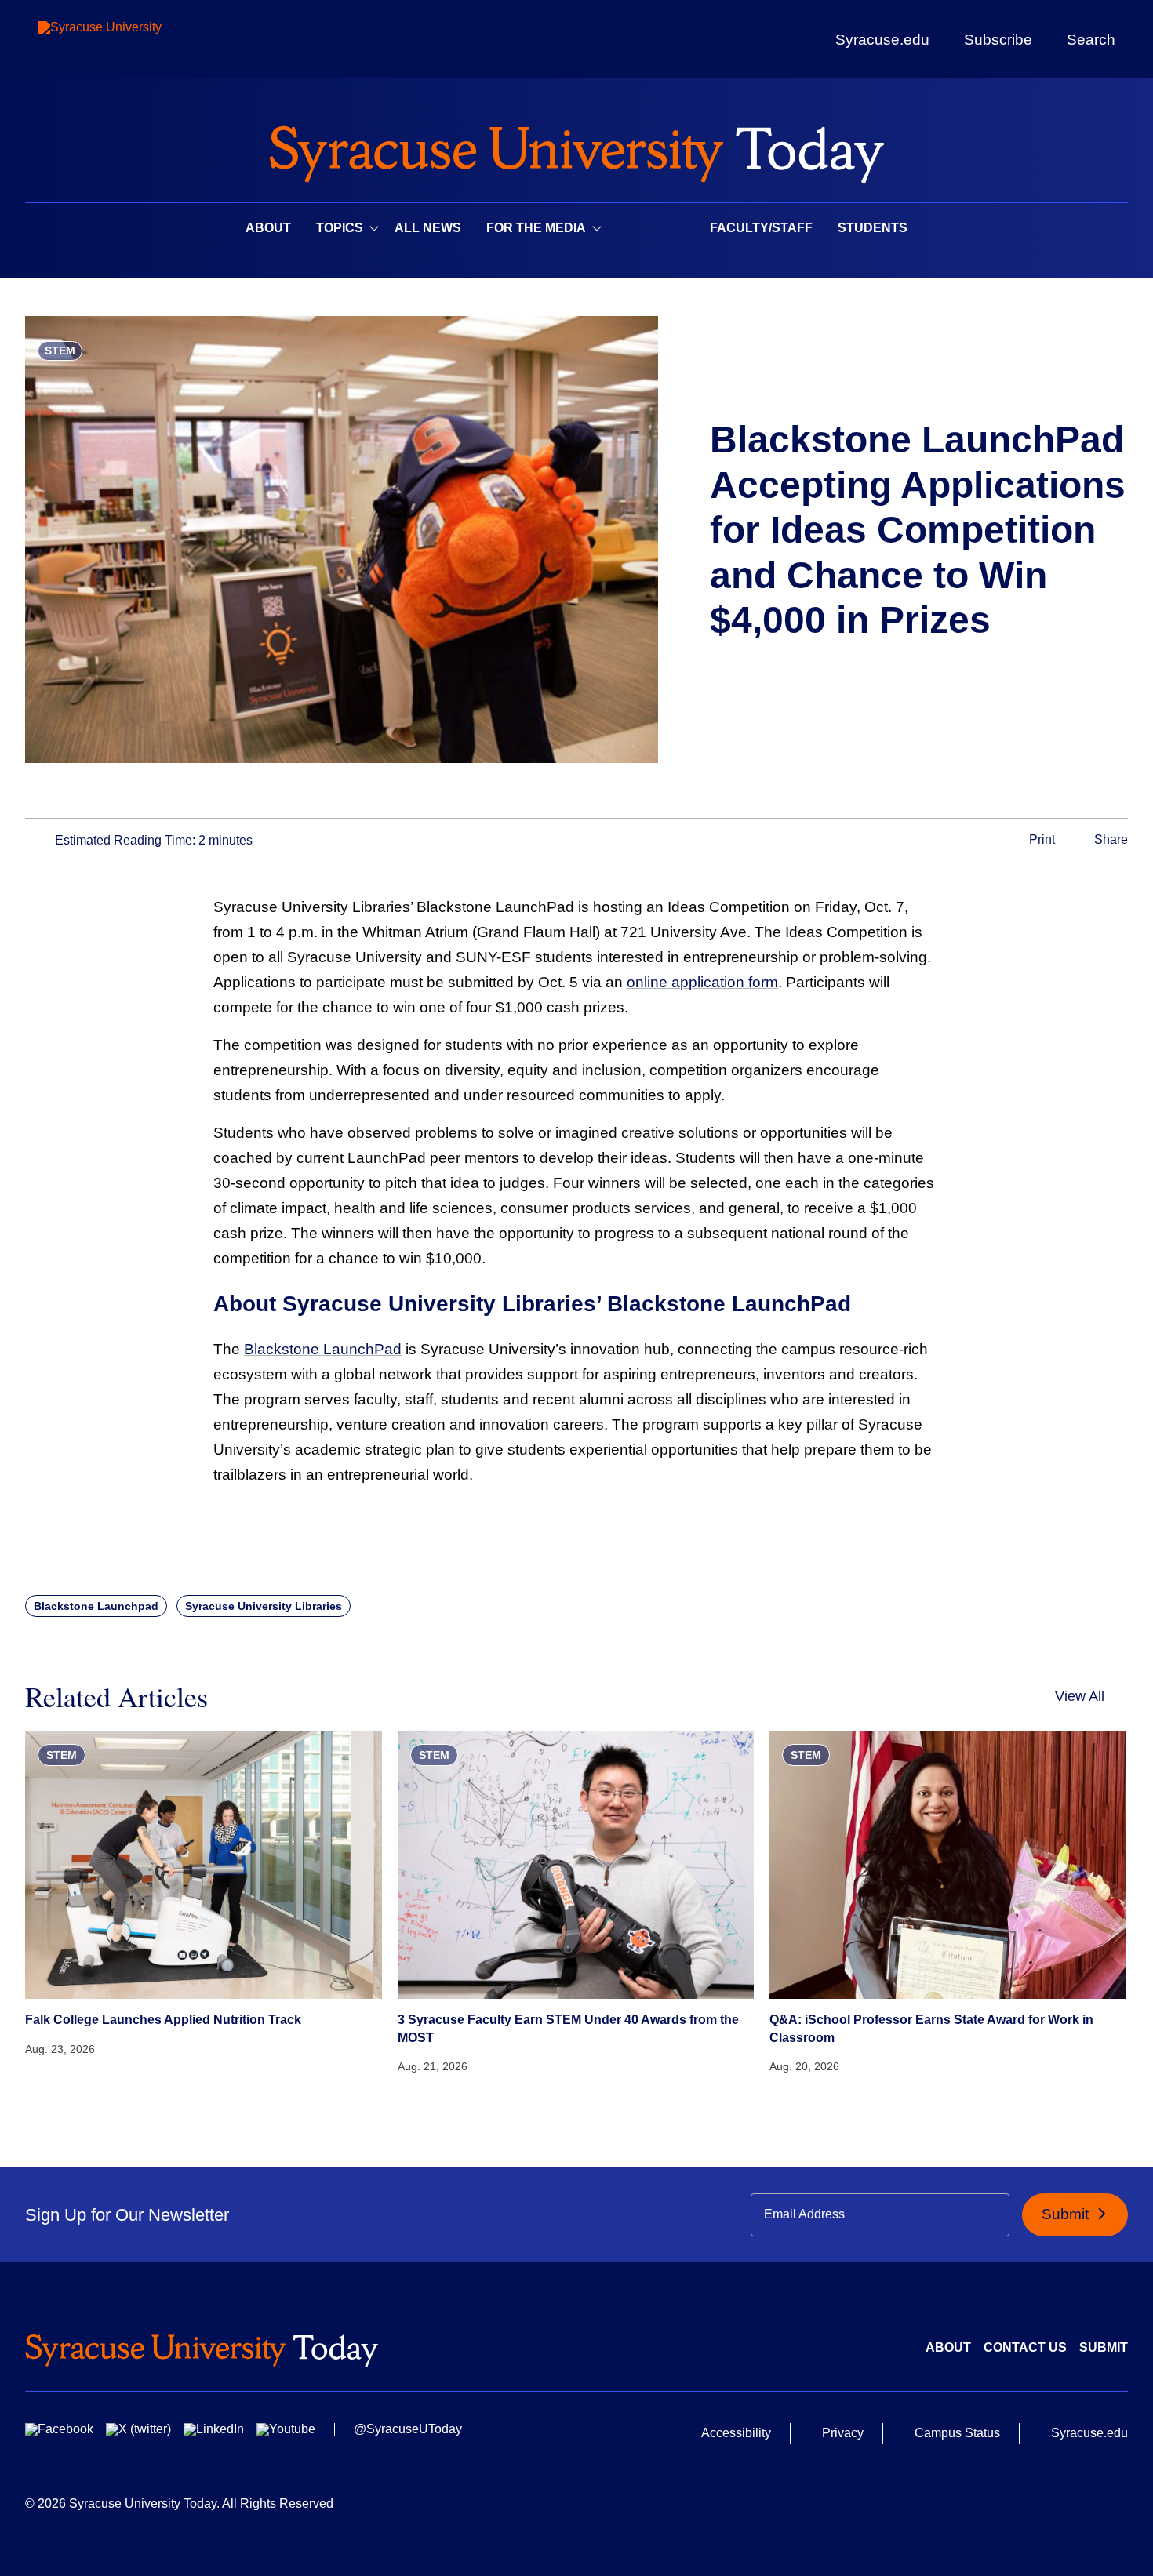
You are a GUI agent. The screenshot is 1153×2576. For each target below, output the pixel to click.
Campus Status (957, 2433)
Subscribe (998, 39)
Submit (1067, 2214)
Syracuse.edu (882, 40)
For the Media (536, 228)
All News (428, 228)
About (268, 228)
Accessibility (736, 2433)
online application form (702, 982)
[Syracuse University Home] (576, 149)
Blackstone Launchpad (96, 1606)
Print (1040, 840)
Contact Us (1025, 2347)
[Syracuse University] (136, 40)
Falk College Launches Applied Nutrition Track (163, 2020)
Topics (340, 228)
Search (1091, 39)
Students (873, 228)
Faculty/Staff (761, 228)
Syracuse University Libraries (264, 1606)
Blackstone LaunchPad (323, 1349)
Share (1109, 840)
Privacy (843, 2433)
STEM (60, 351)
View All (1080, 1696)
